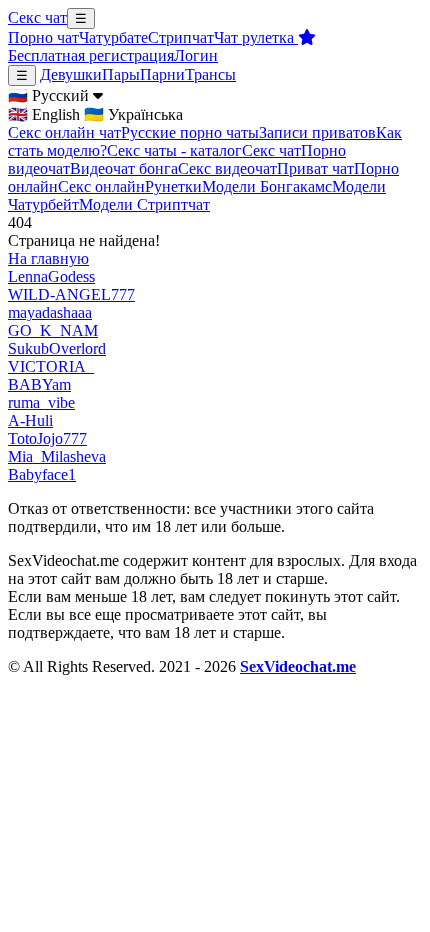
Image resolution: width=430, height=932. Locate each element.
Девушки (71, 74)
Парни (162, 74)
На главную (48, 258)
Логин (196, 55)
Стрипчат (181, 37)
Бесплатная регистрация (91, 55)
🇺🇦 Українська (133, 114)
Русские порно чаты (190, 132)
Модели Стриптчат (144, 204)
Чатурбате (113, 37)
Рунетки (173, 186)
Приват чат (315, 168)
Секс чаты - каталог (174, 150)
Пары (121, 74)
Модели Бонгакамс (267, 186)
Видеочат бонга (124, 168)
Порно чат (43, 37)
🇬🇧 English (44, 114)
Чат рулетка (256, 37)
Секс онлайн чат (64, 132)
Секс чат (37, 17)
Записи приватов (317, 132)
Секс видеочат (227, 168)
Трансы (210, 74)
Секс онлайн (101, 186)
